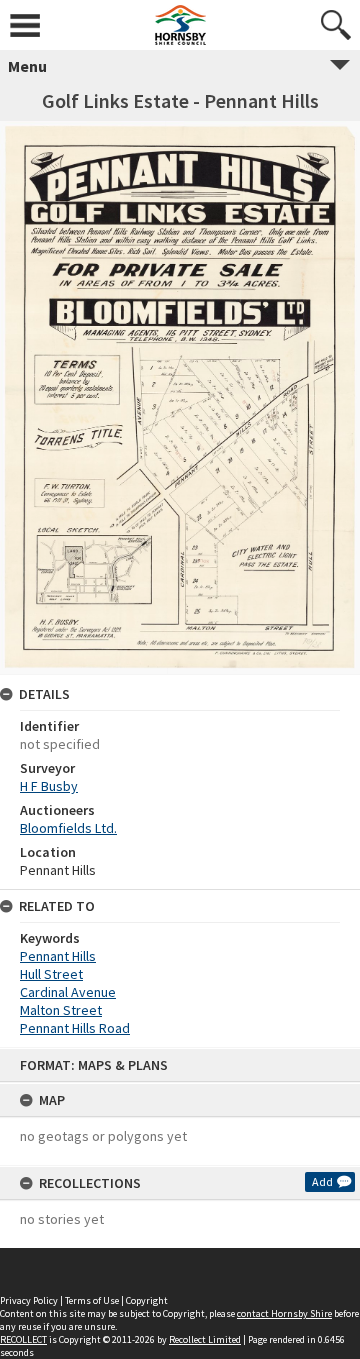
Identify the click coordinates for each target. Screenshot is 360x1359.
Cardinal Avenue (68, 992)
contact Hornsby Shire (284, 1313)
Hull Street (51, 974)
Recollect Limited (205, 1339)
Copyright (147, 1300)
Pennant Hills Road (75, 1028)
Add (322, 1181)
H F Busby (49, 786)
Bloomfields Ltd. (68, 828)
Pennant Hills (58, 956)
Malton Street (61, 1010)
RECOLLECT (23, 1339)
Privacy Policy (29, 1300)
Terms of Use (92, 1300)
